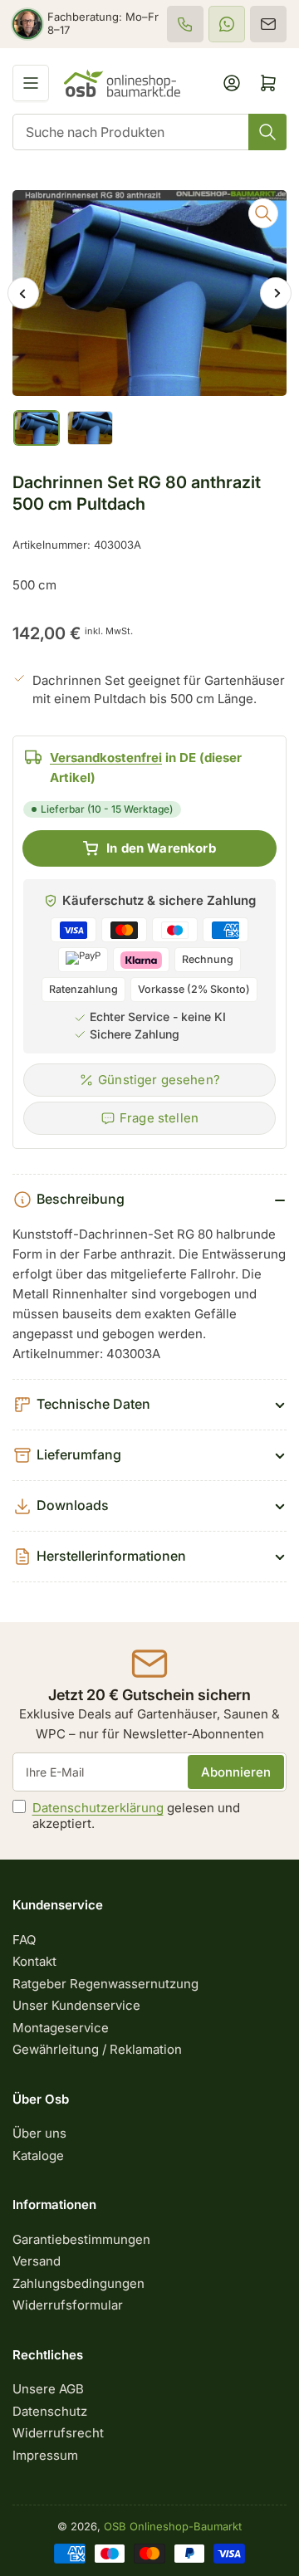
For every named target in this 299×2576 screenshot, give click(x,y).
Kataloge (38, 2156)
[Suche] (267, 132)
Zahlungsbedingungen (78, 2283)
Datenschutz (50, 2411)
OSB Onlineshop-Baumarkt (173, 2526)
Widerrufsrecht (58, 2433)
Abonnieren (236, 1772)
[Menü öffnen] (31, 83)
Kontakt (34, 1961)
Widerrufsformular (68, 2305)
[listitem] (185, 24)
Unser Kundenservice (76, 2005)
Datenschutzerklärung (98, 1808)
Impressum (45, 2455)
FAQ (24, 1940)
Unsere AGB (48, 2389)
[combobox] (149, 132)
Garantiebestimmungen (81, 2239)
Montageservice (61, 2028)
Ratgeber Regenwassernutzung (105, 1984)
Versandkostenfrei (106, 758)
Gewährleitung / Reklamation (97, 2049)
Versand (37, 2261)
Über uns (39, 2133)
